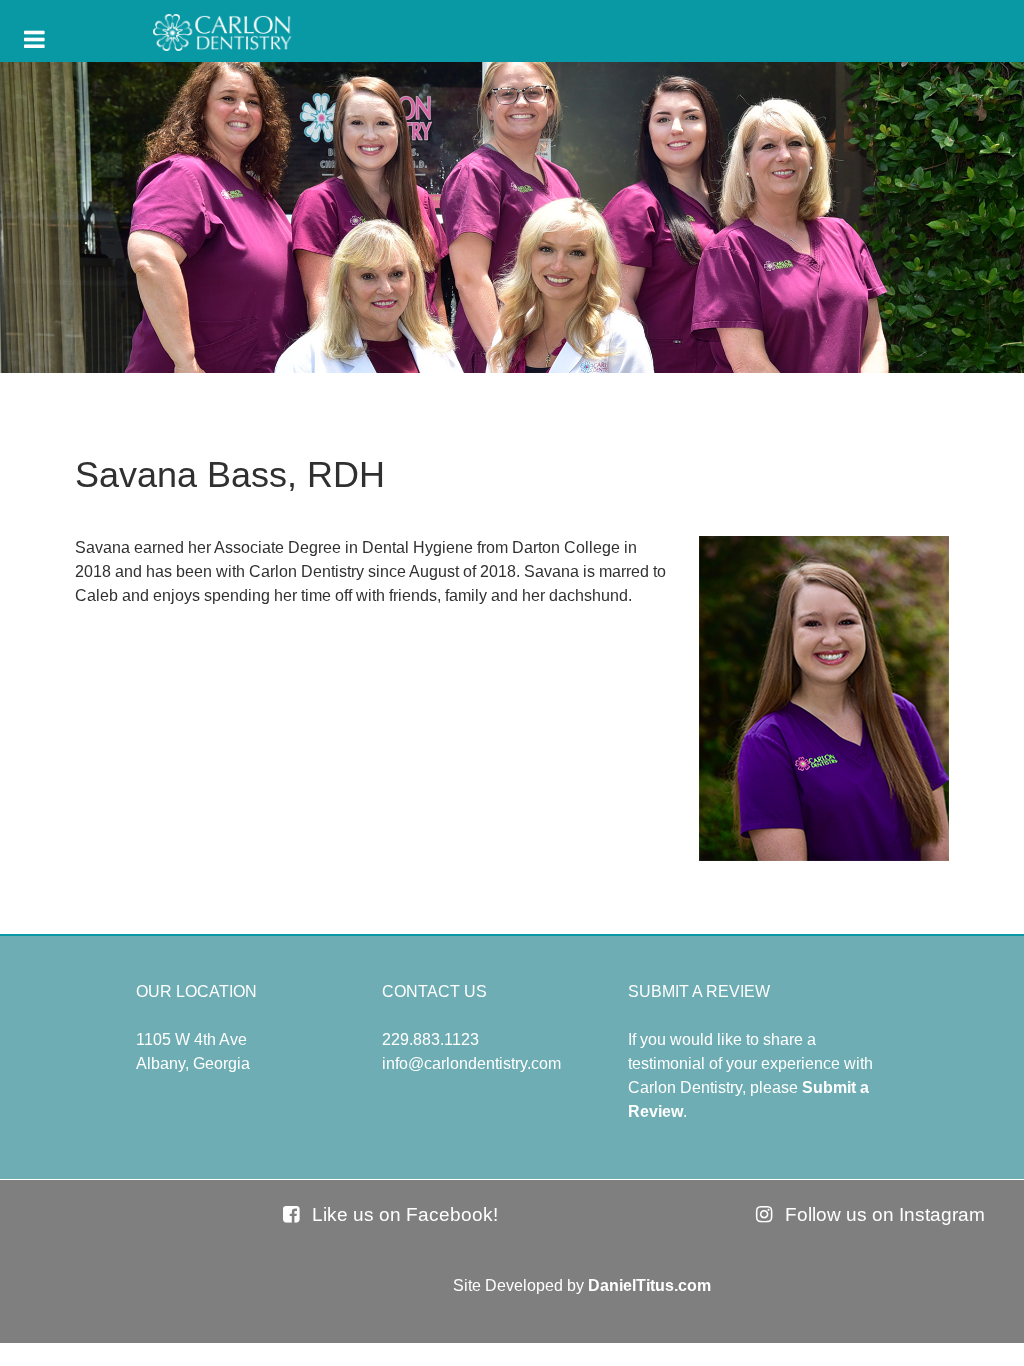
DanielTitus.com (649, 1285)
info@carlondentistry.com (471, 1063)
